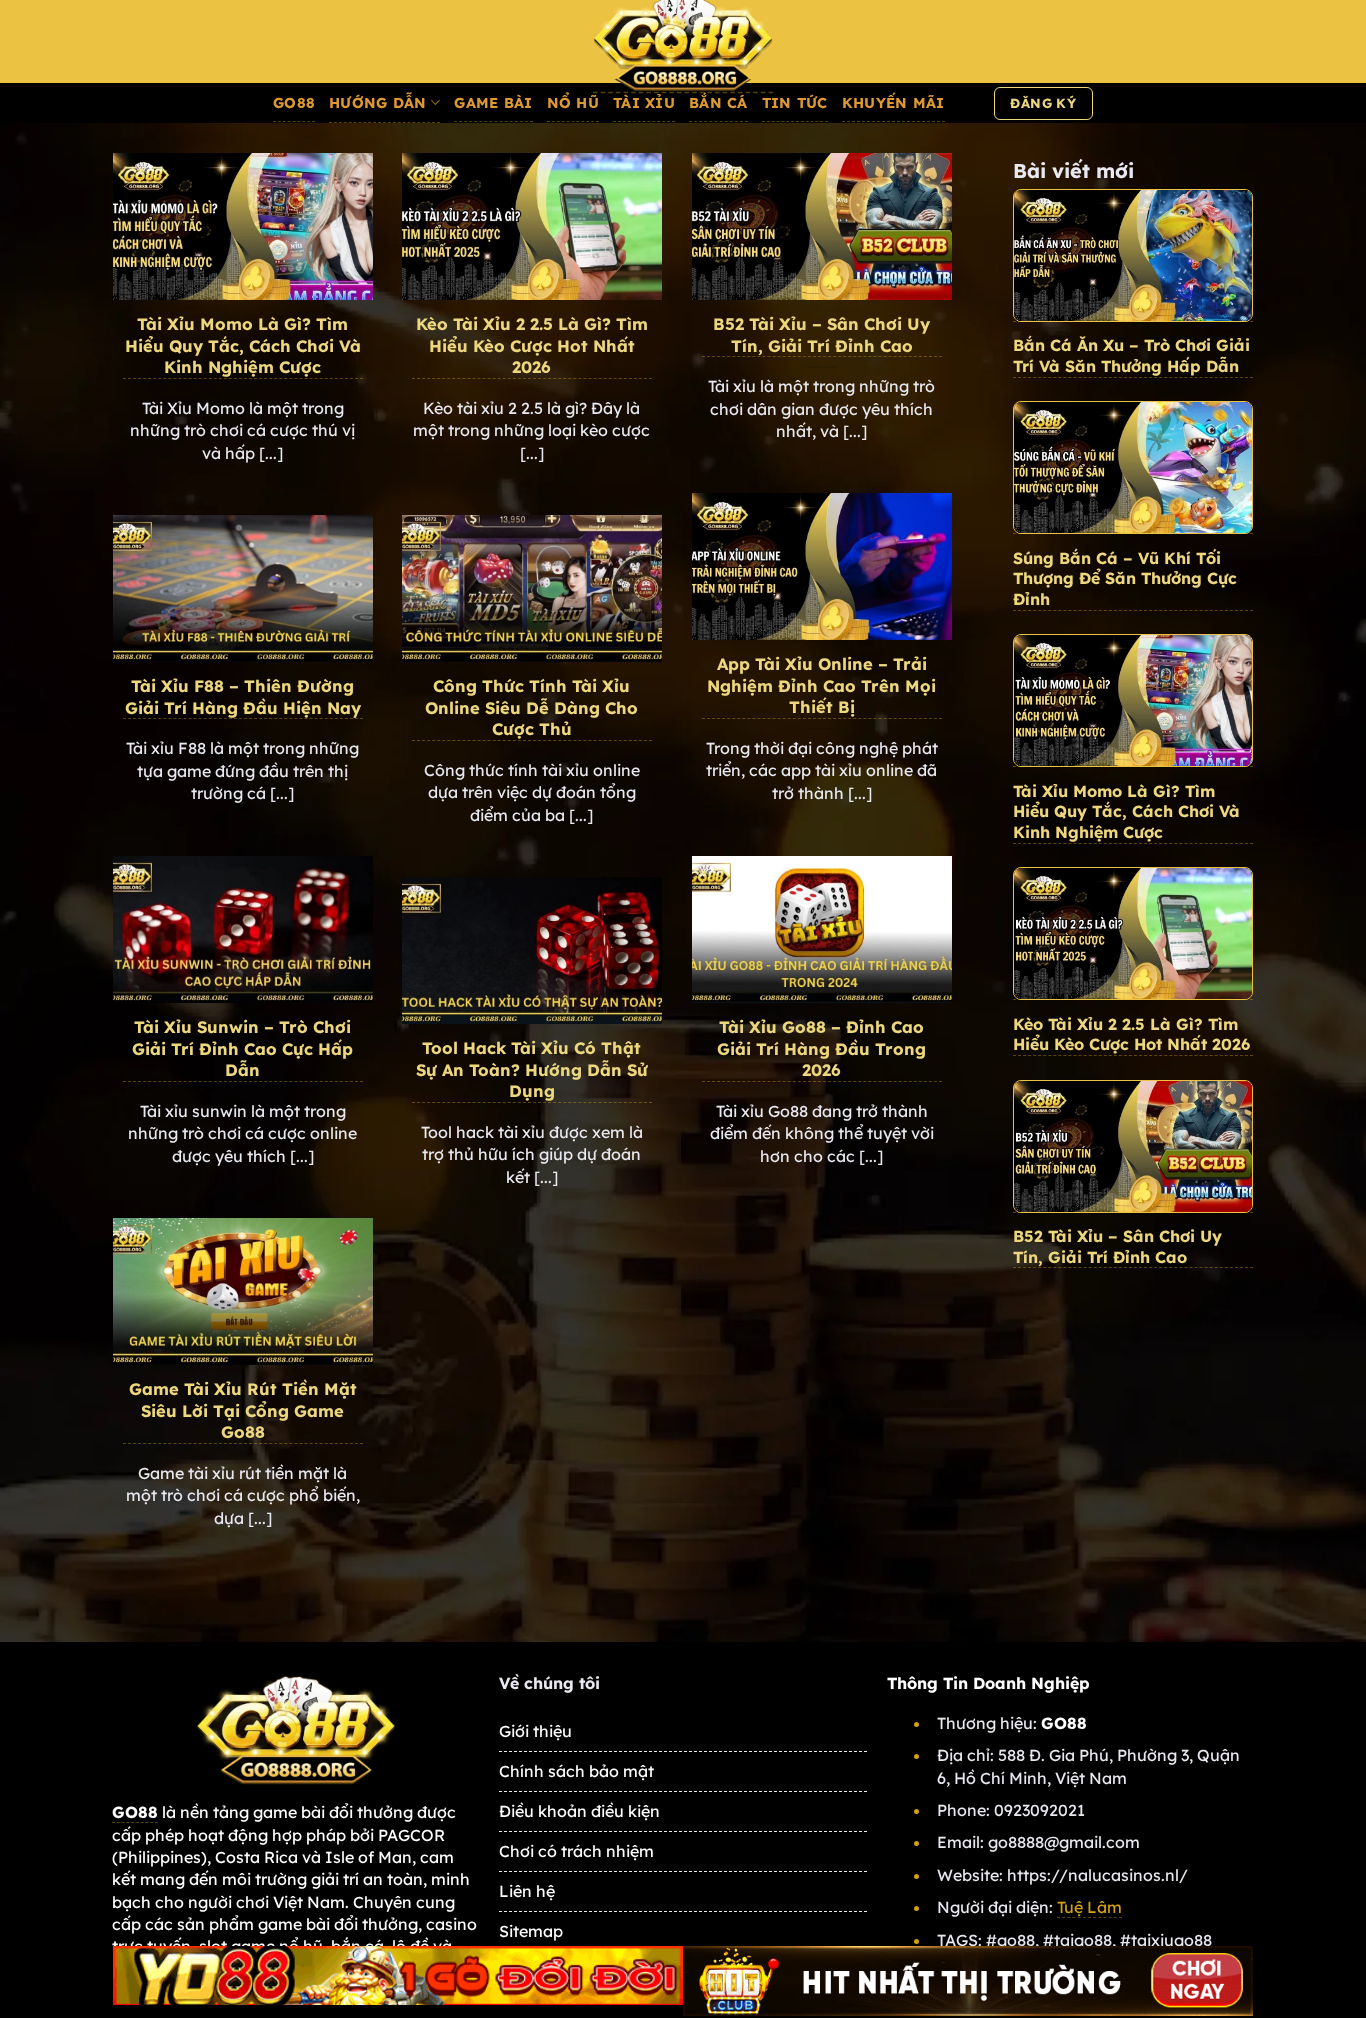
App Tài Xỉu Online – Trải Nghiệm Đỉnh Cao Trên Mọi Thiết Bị (821, 685)
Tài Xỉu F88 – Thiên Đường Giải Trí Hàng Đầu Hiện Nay (243, 696)
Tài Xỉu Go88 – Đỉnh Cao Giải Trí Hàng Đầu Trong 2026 (821, 1048)
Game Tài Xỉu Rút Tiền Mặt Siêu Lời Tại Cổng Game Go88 (243, 1410)
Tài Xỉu (644, 103)
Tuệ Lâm (1089, 1907)
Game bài (493, 103)
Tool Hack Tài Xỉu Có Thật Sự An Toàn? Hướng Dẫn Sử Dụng (532, 1069)
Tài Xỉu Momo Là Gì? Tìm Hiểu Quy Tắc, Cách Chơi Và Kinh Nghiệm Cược (243, 345)
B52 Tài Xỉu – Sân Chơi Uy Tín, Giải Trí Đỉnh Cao (821, 334)
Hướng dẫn (378, 103)
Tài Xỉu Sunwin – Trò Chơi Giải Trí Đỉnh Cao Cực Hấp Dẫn (242, 1048)
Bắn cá (718, 103)
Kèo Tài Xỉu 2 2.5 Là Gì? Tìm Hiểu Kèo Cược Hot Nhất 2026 (532, 345)
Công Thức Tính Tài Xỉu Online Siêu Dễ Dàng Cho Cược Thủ (531, 707)
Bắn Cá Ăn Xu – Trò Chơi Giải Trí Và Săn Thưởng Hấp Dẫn (1131, 355)
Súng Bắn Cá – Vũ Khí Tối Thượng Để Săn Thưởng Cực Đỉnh (1125, 579)
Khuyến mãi (893, 103)
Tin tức (795, 103)
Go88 (294, 103)
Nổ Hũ (573, 103)
